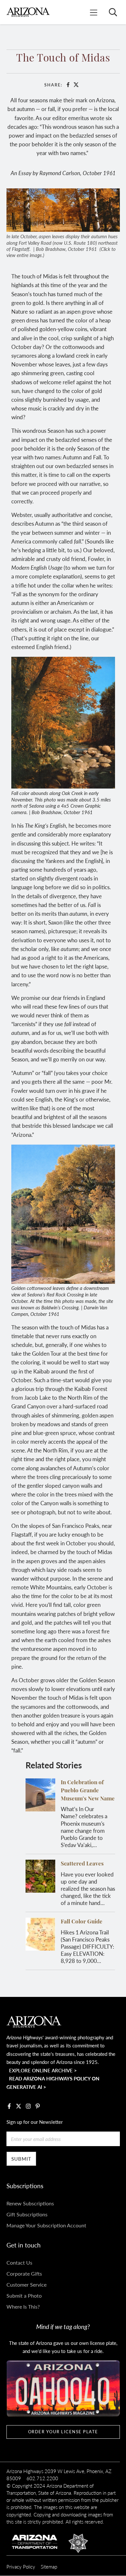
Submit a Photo (24, 2296)
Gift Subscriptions (27, 2214)
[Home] (28, 12)
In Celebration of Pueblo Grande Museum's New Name (88, 1791)
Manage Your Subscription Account (46, 2225)
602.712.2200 (42, 2478)
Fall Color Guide (82, 1922)
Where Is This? (23, 2307)
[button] (63, 209)
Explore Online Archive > (43, 2070)
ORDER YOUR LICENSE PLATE (63, 2432)
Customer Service (26, 2285)
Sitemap (49, 2566)
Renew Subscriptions (30, 2203)
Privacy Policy (21, 2566)
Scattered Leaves (82, 1864)
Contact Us (19, 2262)
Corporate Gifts (24, 2274)
